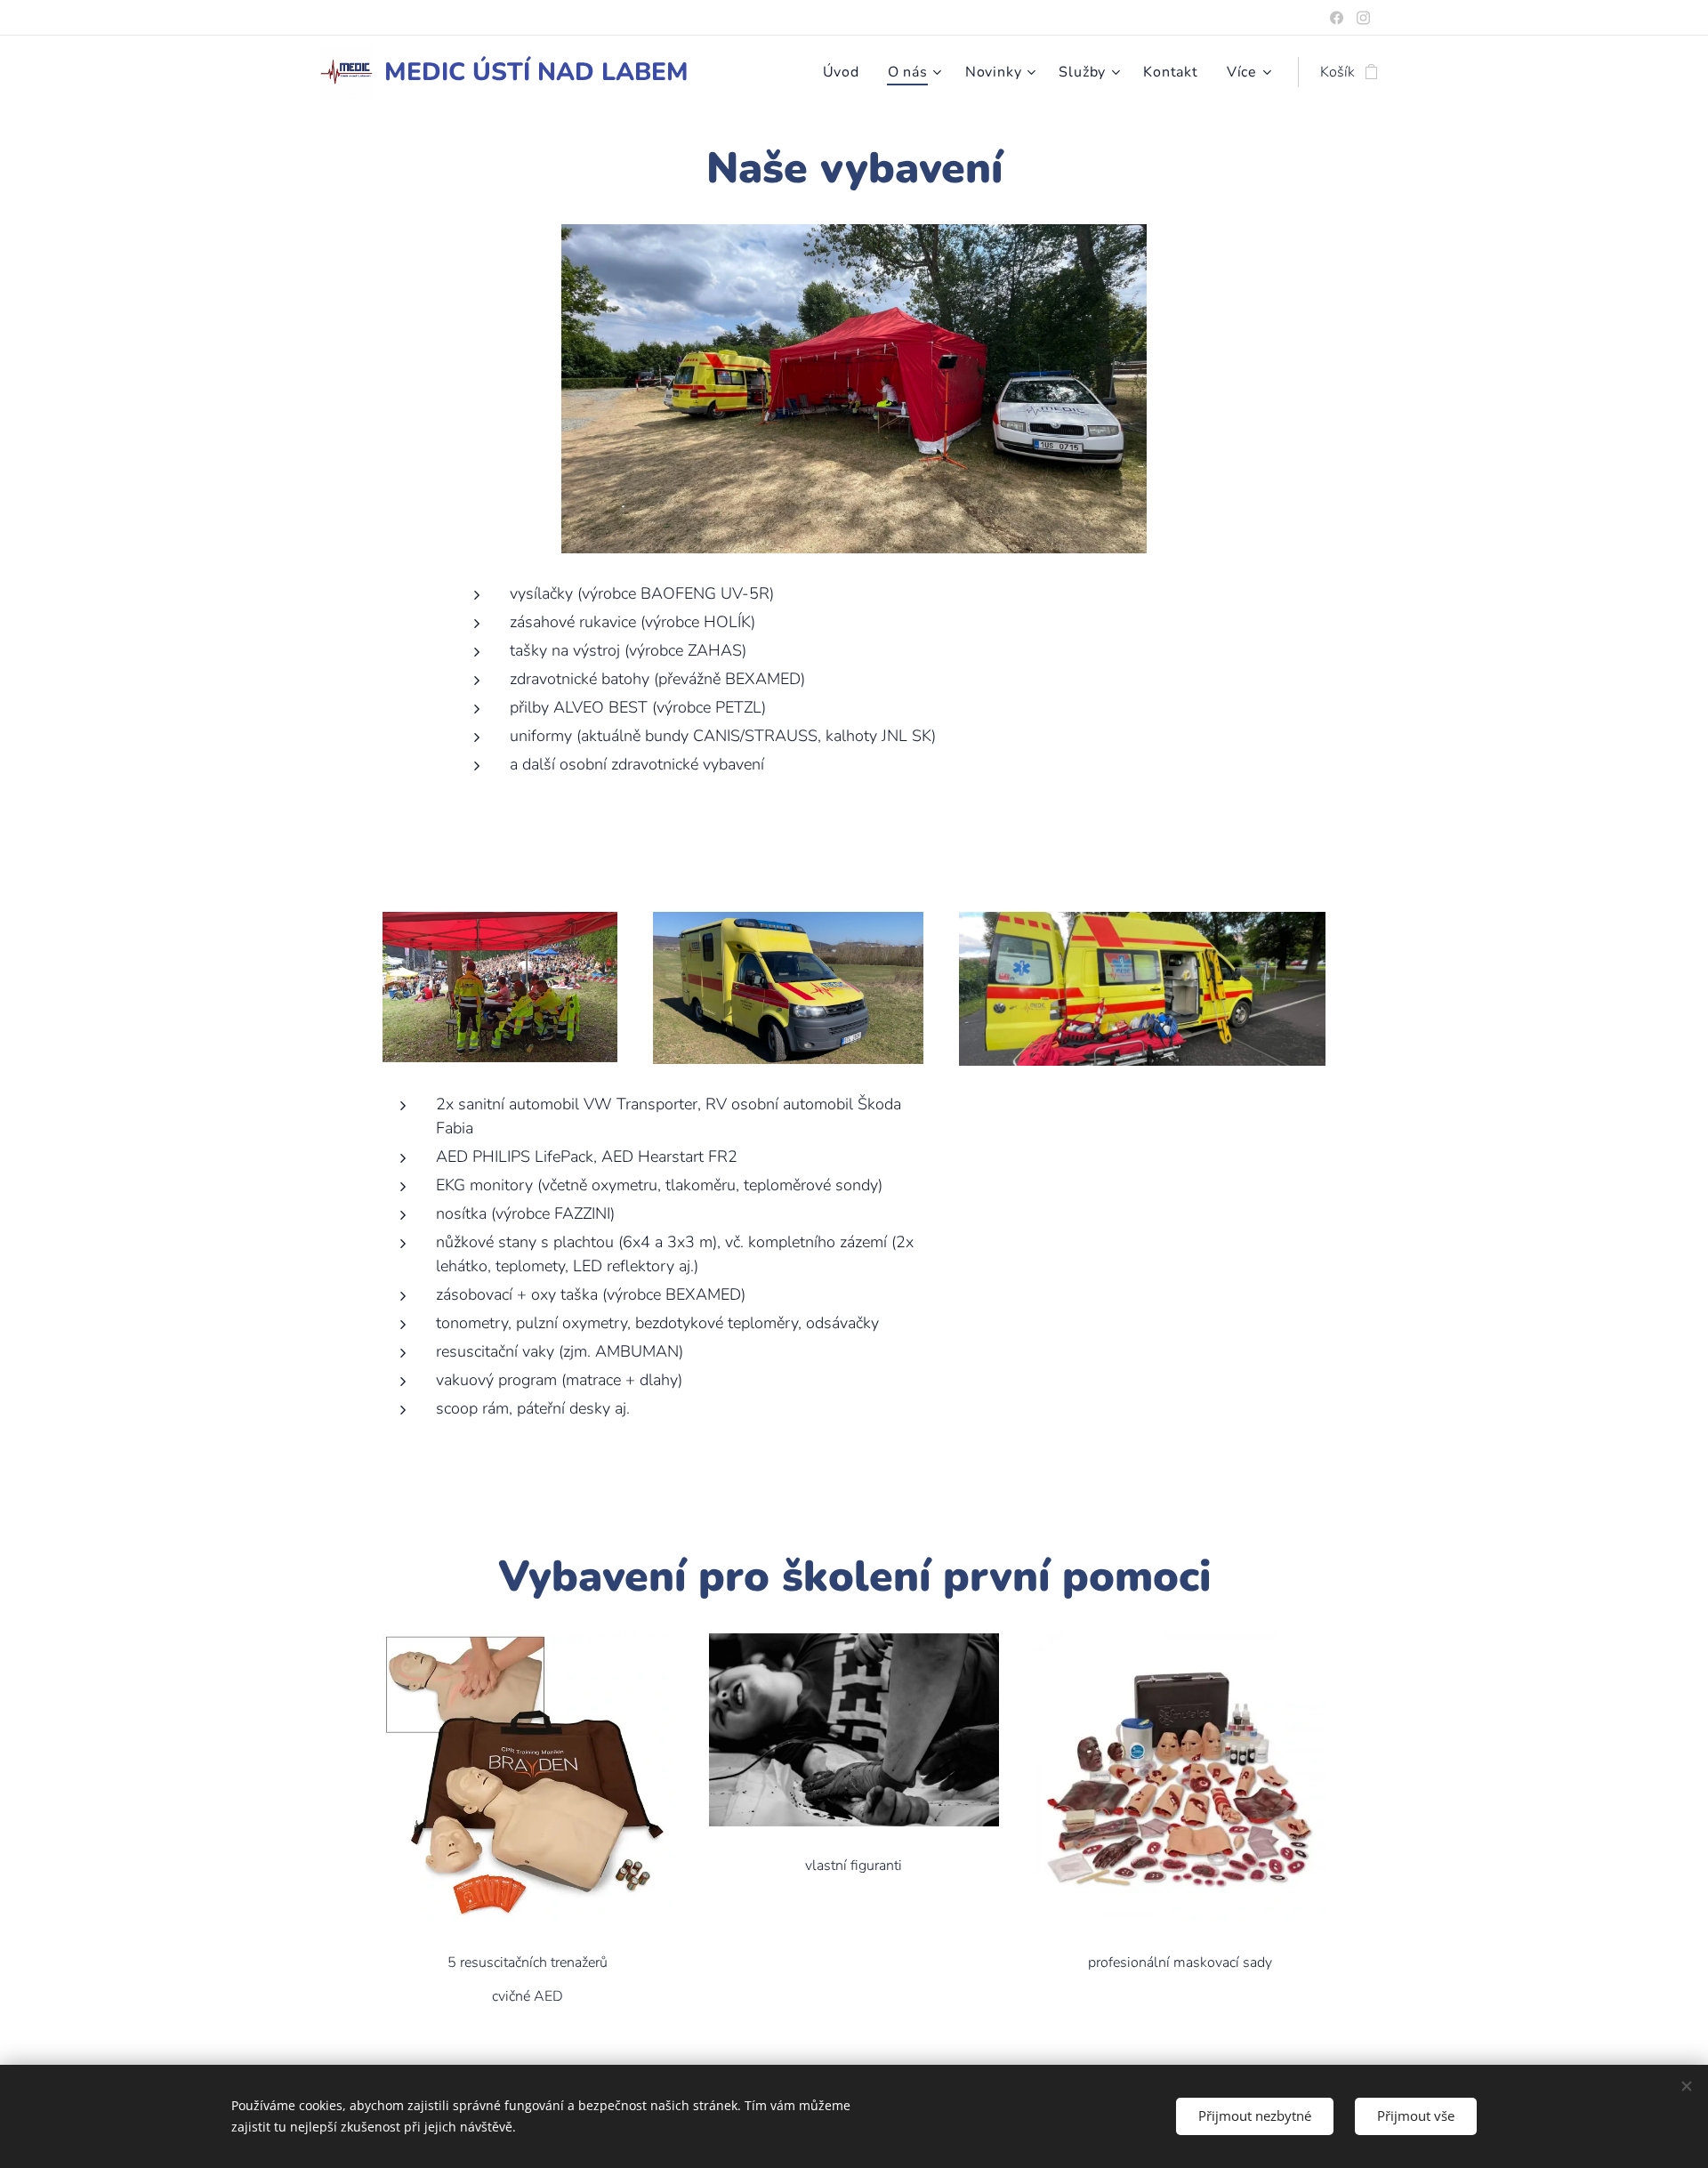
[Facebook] (1337, 18)
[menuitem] (846, 72)
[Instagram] (1363, 18)
